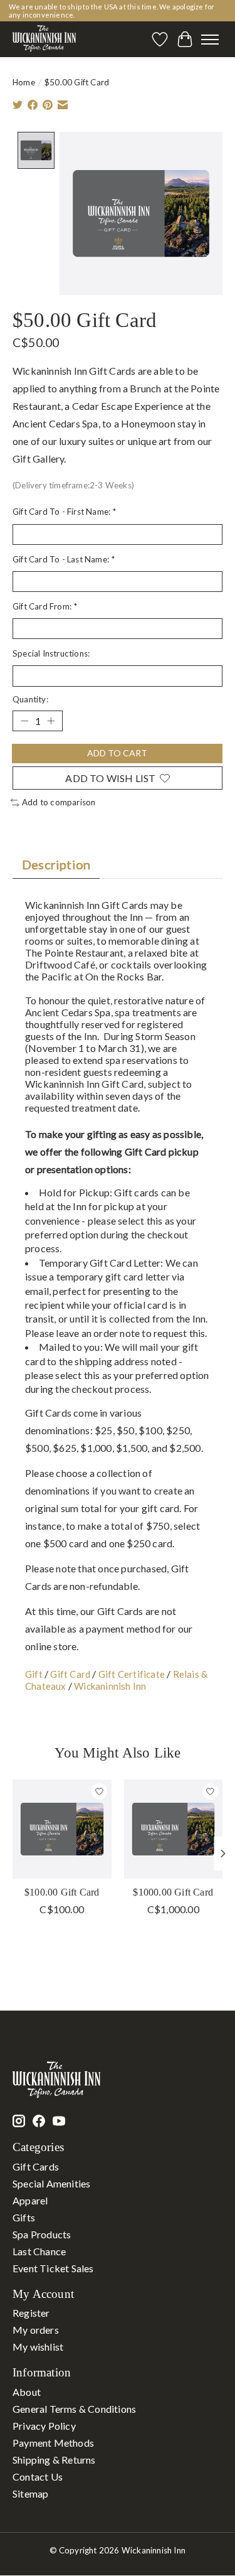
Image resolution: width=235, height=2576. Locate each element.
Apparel (30, 2200)
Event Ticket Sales (53, 2268)
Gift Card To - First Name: (65, 512)
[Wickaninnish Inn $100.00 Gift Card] (62, 1829)
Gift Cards (36, 2166)
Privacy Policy (44, 2426)
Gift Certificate (132, 1674)
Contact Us (38, 2477)
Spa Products (42, 2234)
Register (31, 2313)
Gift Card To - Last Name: (64, 559)
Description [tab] (56, 864)
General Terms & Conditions (74, 2409)
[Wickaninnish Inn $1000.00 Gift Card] (174, 1829)
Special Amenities (51, 2183)
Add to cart (117, 753)
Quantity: (30, 699)
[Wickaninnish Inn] (44, 39)
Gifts (24, 2217)
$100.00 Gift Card (62, 1892)
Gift (34, 1674)
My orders (36, 2330)
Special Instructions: (51, 653)
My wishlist (38, 2347)
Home (24, 82)
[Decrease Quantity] (24, 721)
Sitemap (30, 2493)
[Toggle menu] (210, 40)
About (27, 2392)
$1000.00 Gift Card (173, 1892)
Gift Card (70, 1674)
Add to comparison (59, 802)
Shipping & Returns (54, 2460)
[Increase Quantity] (51, 721)
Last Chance (39, 2251)
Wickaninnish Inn (110, 1686)
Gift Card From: (45, 606)
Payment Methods (53, 2443)
